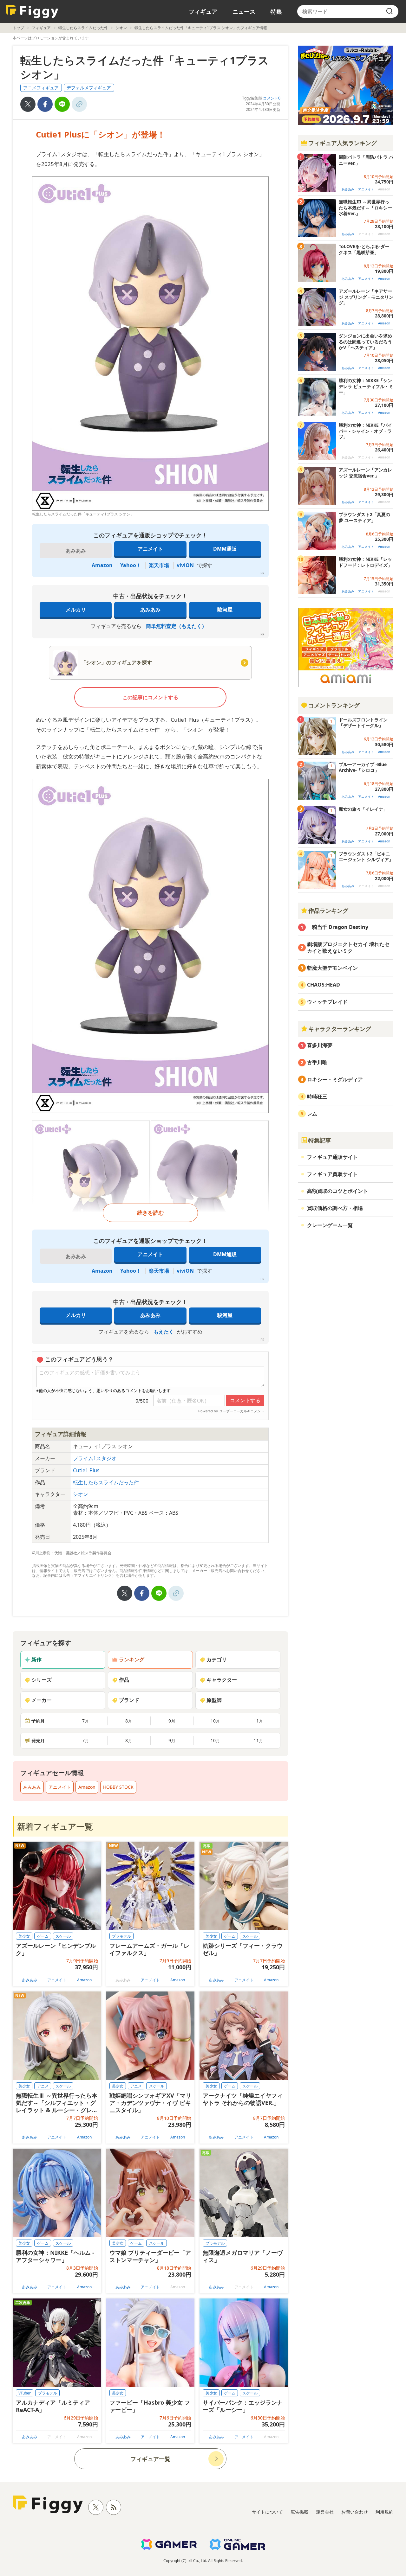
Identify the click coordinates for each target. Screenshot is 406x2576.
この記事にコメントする (150, 697)
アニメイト (150, 549)
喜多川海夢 (320, 1045)
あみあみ (150, 610)
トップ (18, 28)
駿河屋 (225, 610)
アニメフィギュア (41, 88)
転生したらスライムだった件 (83, 28)
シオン (121, 28)
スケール (63, 1936)
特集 (276, 11)
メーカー (42, 1700)
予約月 (38, 1721)
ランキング (132, 1659)
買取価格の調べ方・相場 (335, 1208)
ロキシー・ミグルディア (335, 1079)
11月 (259, 1721)
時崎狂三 (317, 1096)
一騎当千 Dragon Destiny (338, 927)
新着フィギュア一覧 (55, 1826)
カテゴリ (217, 1659)
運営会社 (325, 2512)
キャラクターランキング (340, 1029)
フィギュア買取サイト (332, 1174)
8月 (129, 1721)
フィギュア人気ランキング (343, 143)
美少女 (24, 1936)
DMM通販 (225, 549)
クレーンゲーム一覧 (330, 1225)
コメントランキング (334, 705)
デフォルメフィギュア (89, 88)
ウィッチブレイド (327, 1002)
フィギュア (203, 11)
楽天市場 (159, 565)
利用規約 (384, 2512)
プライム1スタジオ (95, 1458)
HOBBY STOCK (118, 1787)
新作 (36, 1659)
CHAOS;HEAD (324, 985)
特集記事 (320, 1140)
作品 (124, 1680)
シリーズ (42, 1680)
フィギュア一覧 (150, 2459)
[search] (390, 11)
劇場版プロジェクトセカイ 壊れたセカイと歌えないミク (348, 947)
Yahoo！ (131, 565)
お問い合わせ (355, 2512)
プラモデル (121, 1936)
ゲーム (43, 1936)
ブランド (129, 1700)
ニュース (244, 11)
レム (312, 1114)
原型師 (214, 1700)
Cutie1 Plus (86, 1470)
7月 (86, 1721)
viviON (185, 565)
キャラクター (222, 1680)
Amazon (102, 565)
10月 (215, 1721)
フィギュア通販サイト (332, 1157)
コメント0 (272, 98)
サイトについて (267, 2512)
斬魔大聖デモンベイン (332, 968)
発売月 (38, 1740)
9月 (172, 1721)
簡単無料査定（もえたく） (176, 626)
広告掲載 (299, 2512)
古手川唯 (317, 1062)
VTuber (25, 2393)
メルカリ (76, 610)
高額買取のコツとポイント (337, 1191)
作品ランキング (328, 911)
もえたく (164, 1332)
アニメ (43, 2086)
